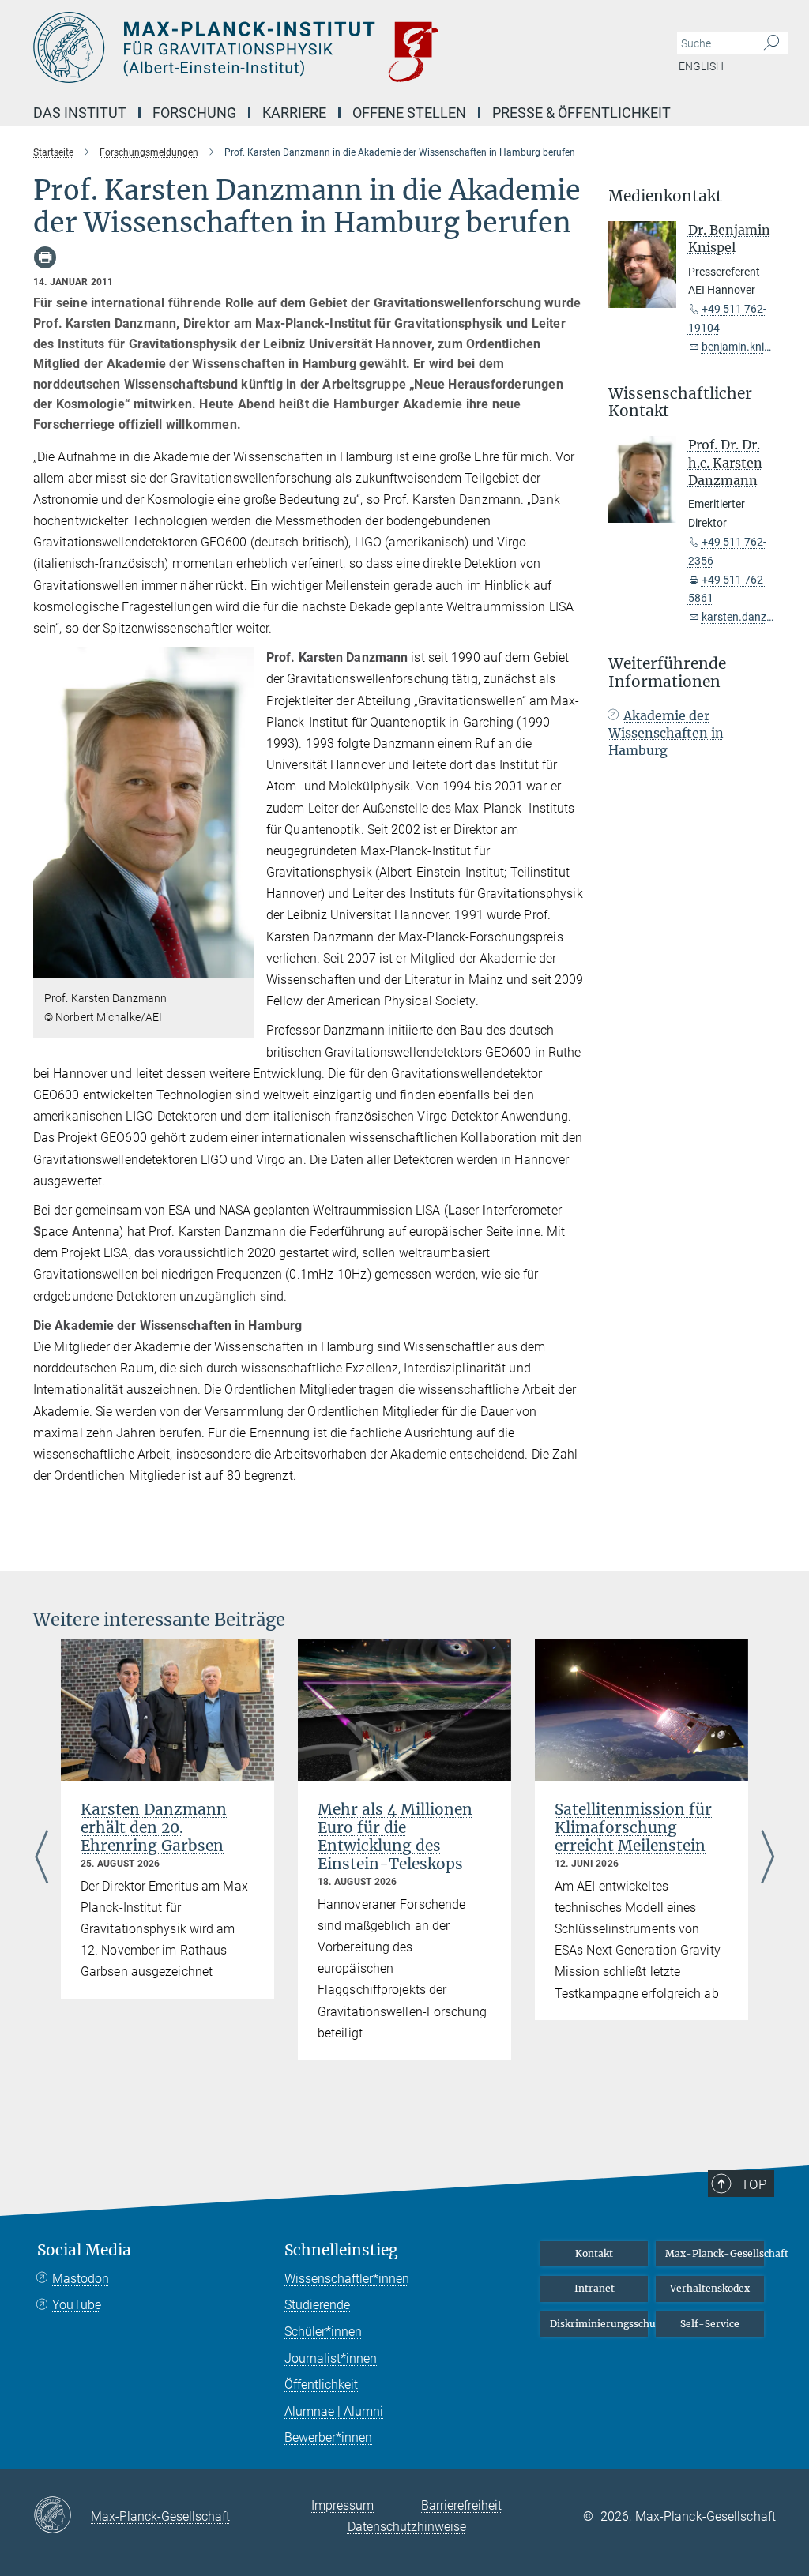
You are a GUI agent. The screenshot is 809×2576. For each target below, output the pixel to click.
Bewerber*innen (328, 2437)
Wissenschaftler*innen (347, 2279)
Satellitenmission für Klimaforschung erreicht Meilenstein (633, 1827)
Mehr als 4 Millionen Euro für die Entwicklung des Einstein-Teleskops (395, 1836)
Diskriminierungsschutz (599, 2324)
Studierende (317, 2305)
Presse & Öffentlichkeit (581, 113)
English (701, 66)
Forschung (194, 113)
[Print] (45, 257)
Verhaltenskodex (710, 2288)
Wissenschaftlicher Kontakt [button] (680, 403)
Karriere (294, 113)
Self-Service (710, 2324)
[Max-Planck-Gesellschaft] (62, 2516)
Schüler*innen (323, 2332)
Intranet (595, 2288)
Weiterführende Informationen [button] (667, 673)
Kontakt (594, 2253)
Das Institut (80, 113)
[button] (240, 967)
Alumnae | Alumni (334, 2411)
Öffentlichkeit (321, 2384)
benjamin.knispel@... (753, 347)
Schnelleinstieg (341, 2250)
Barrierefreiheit (461, 2505)
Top (754, 2184)
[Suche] (771, 43)
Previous (41, 1858)
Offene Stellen (409, 113)
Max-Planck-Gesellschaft (715, 2253)
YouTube (77, 2305)
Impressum (342, 2505)
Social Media (84, 2250)
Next (768, 1858)
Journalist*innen (331, 2358)
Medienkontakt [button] (665, 196)
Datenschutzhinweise (407, 2527)
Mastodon (81, 2279)
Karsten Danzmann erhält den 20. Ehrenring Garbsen (154, 1827)
